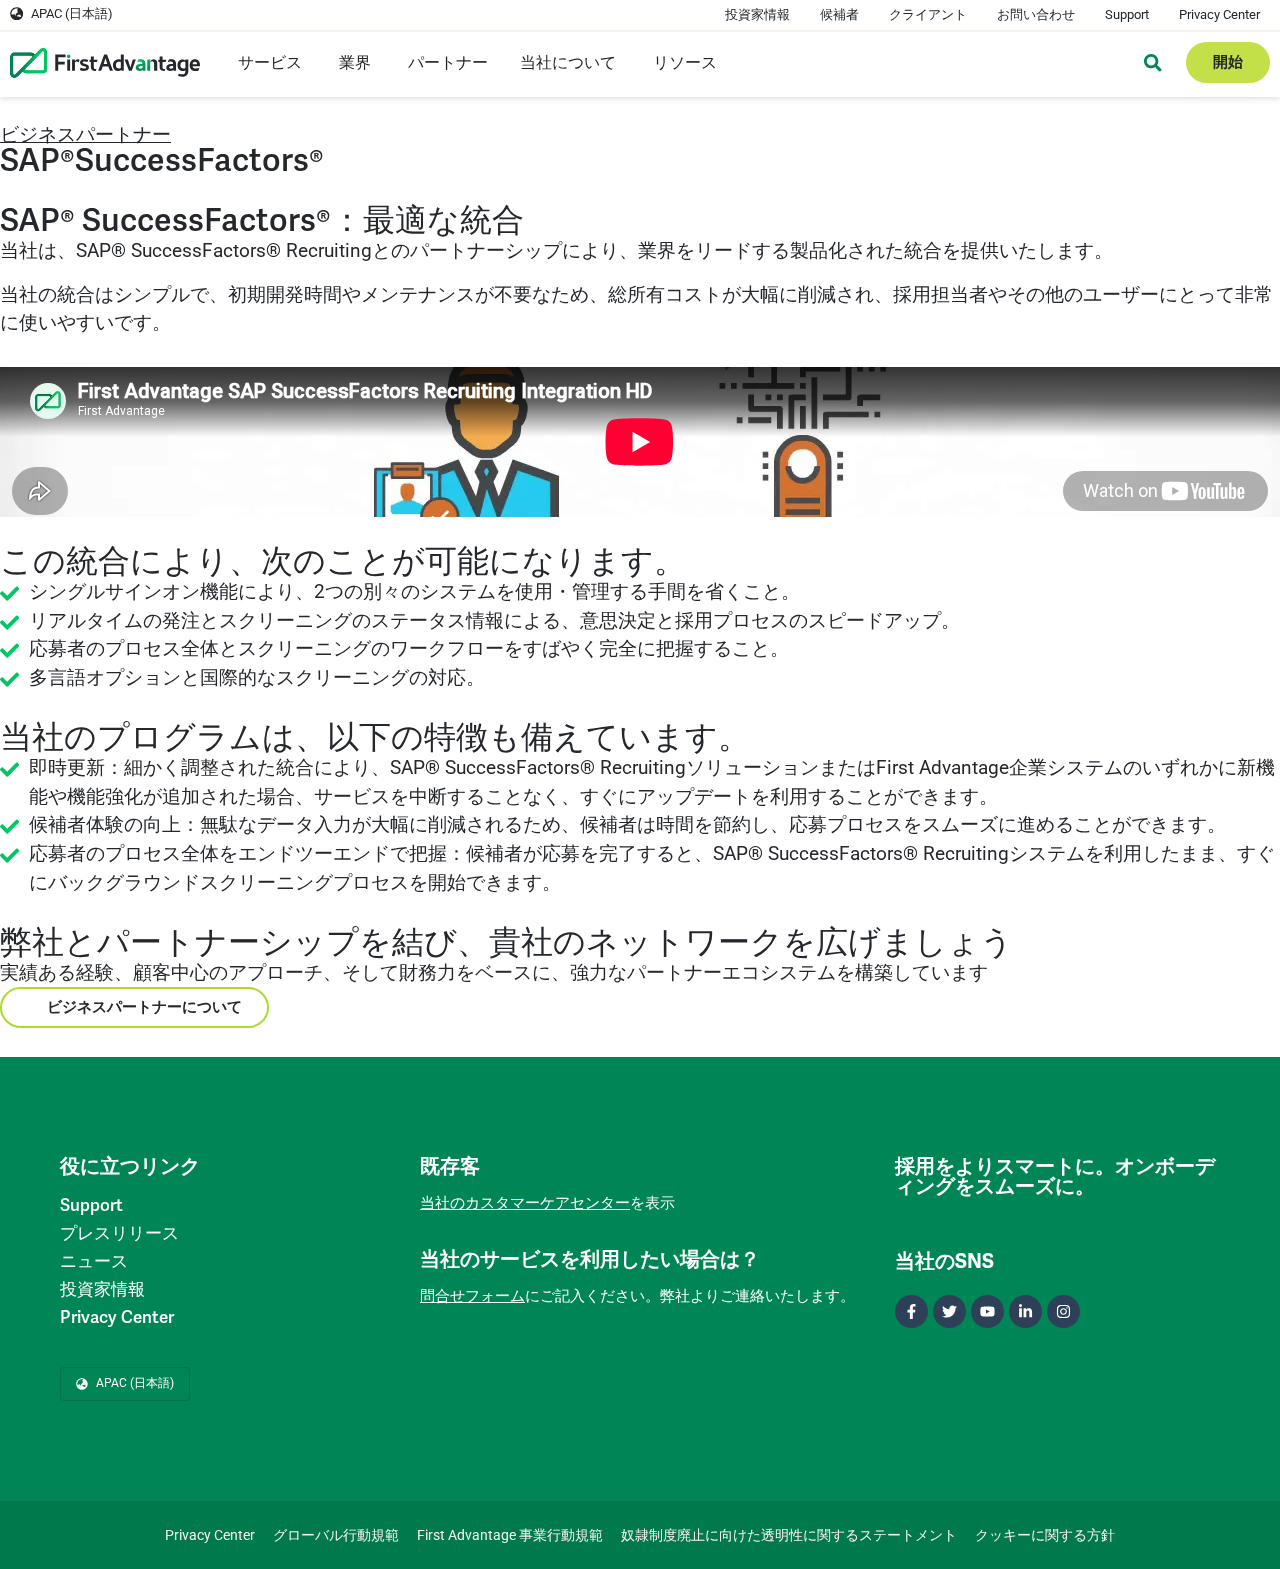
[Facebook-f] (911, 1311)
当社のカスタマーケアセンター (525, 1203)
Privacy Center (1219, 14)
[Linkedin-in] (1025, 1311)
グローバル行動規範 (336, 1535)
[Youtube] (987, 1311)
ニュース (94, 1261)
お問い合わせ (1036, 14)
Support (1127, 14)
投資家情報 (757, 14)
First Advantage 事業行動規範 (510, 1535)
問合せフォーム (472, 1296)
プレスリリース (119, 1233)
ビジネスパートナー (85, 134)
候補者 (839, 14)
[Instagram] (1063, 1311)
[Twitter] (949, 1311)
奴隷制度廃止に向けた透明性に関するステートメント (789, 1535)
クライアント (928, 14)
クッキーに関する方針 (1045, 1535)
